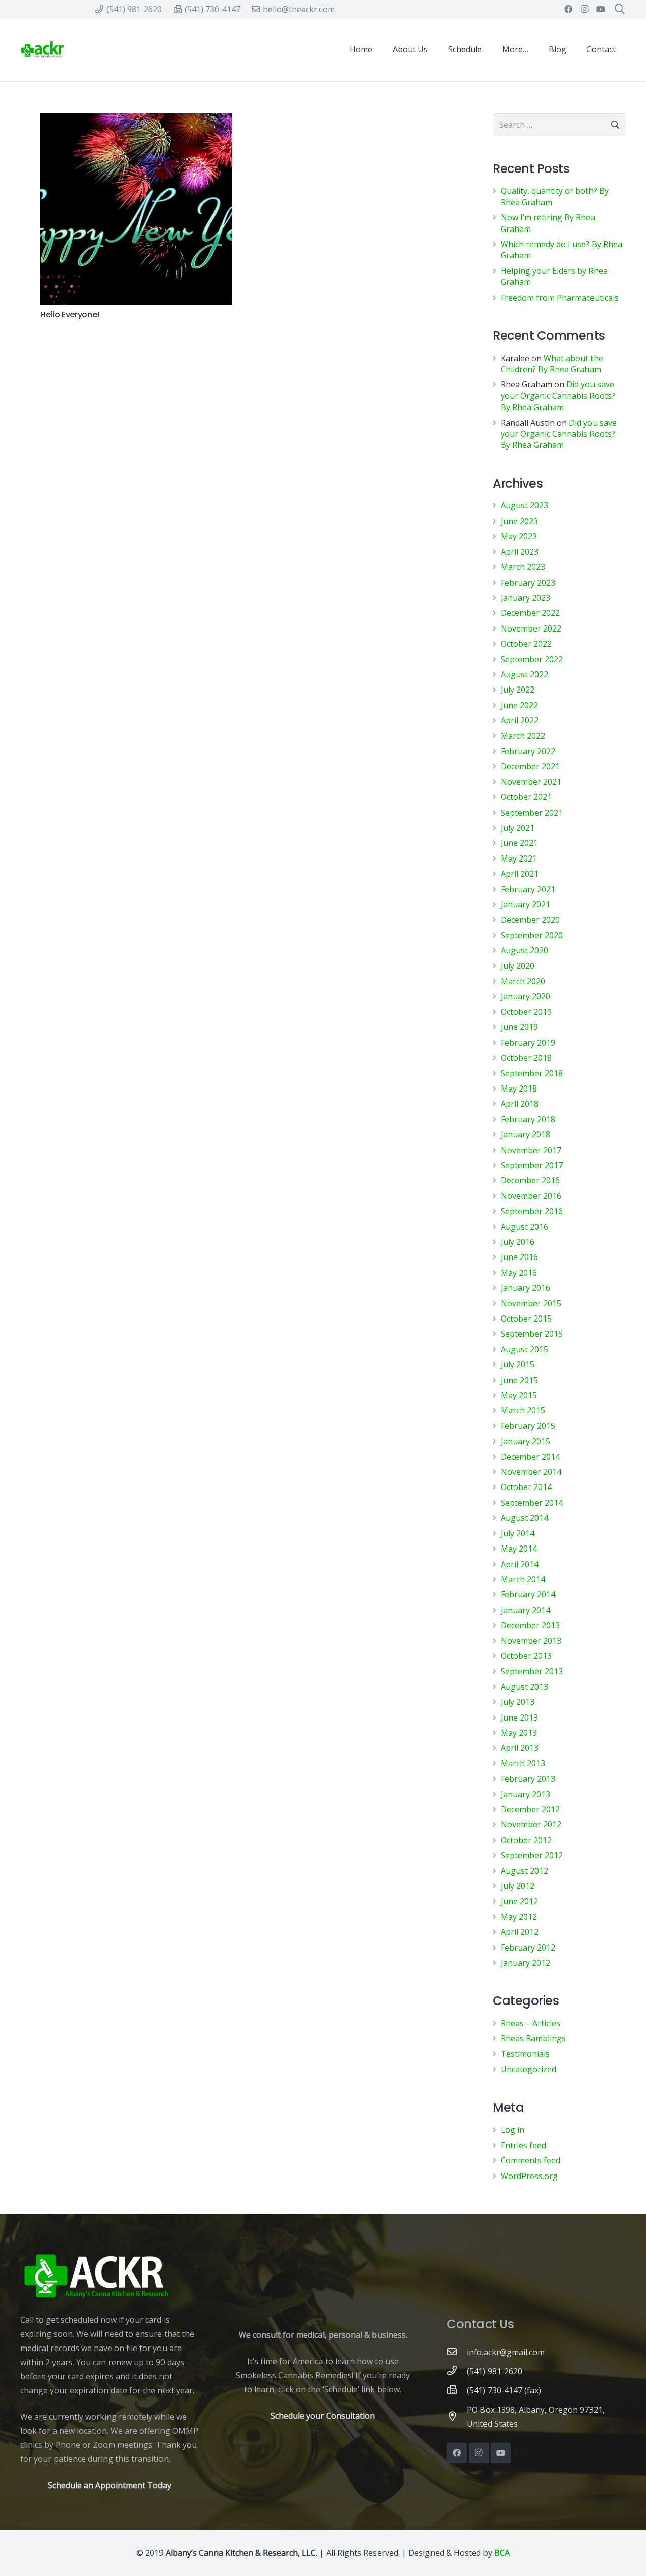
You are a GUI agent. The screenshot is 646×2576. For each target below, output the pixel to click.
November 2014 (531, 1472)
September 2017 (532, 1165)
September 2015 (532, 1334)
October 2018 (526, 1058)
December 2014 (530, 1457)
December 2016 (530, 1180)
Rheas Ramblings (533, 2038)
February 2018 (528, 1119)
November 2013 (531, 1641)
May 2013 (519, 1733)
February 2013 (528, 1779)
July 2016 (518, 1242)
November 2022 (531, 628)
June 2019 (519, 1027)
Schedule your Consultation (323, 2416)
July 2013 (518, 1702)
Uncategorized (528, 2069)
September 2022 (532, 659)
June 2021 (519, 843)
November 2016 (531, 1196)
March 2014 (523, 1579)
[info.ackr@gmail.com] (457, 2352)
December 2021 (530, 766)
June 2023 (519, 521)
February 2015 (528, 1426)
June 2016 (519, 1257)
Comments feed (530, 2160)
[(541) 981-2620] (457, 2371)
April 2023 (520, 552)
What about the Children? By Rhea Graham (552, 364)
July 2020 (518, 966)
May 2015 (519, 1395)
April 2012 (520, 1932)
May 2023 (519, 536)
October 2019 (526, 1012)
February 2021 (528, 889)
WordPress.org (529, 2176)
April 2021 (520, 874)
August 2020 (524, 950)
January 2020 (525, 996)
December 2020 (530, 920)
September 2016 (532, 1211)
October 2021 (526, 797)
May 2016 (519, 1273)
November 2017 (531, 1150)
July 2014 (518, 1533)
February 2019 (528, 1043)
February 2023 (528, 583)
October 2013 (526, 1656)
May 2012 (519, 1917)
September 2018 (532, 1073)
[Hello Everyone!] (136, 209)
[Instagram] (584, 9)
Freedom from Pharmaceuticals (560, 298)
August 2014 (524, 1518)
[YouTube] (601, 9)
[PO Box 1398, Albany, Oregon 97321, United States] (457, 2417)
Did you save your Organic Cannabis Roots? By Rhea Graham (558, 396)
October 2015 (526, 1319)
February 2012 (528, 1948)
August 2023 (524, 505)
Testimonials (525, 2054)
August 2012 (524, 1871)
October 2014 (526, 1487)
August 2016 (524, 1227)
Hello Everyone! (70, 314)
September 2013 (532, 1671)
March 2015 (523, 1410)
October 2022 (526, 644)
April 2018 (520, 1104)
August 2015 (524, 1349)
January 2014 (525, 1610)
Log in (513, 2130)
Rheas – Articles (530, 2023)
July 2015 (518, 1364)
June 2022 (519, 705)
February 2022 (528, 751)
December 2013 (530, 1625)
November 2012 (531, 1824)
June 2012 (519, 1901)
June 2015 (519, 1380)
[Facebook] (568, 9)
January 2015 (525, 1441)
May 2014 (519, 1549)
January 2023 (525, 598)
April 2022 (520, 720)
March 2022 (523, 736)
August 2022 (524, 674)
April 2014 (520, 1564)
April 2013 (520, 1748)
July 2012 (518, 1886)
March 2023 (523, 567)
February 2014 (528, 1594)
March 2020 (523, 981)
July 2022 (518, 690)
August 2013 (524, 1687)
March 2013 (523, 1763)
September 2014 (532, 1503)
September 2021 (532, 813)
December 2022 (530, 613)
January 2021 (525, 904)
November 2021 (531, 782)
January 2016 (525, 1288)
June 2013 (519, 1718)
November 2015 (531, 1303)
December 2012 (530, 1809)
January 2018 (525, 1134)
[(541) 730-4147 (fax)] (457, 2390)
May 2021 (519, 858)
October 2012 (526, 1840)
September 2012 (532, 1855)
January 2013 (525, 1794)
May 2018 (519, 1089)
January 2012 (525, 1963)
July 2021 (518, 828)
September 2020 (532, 935)
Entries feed (523, 2145)
